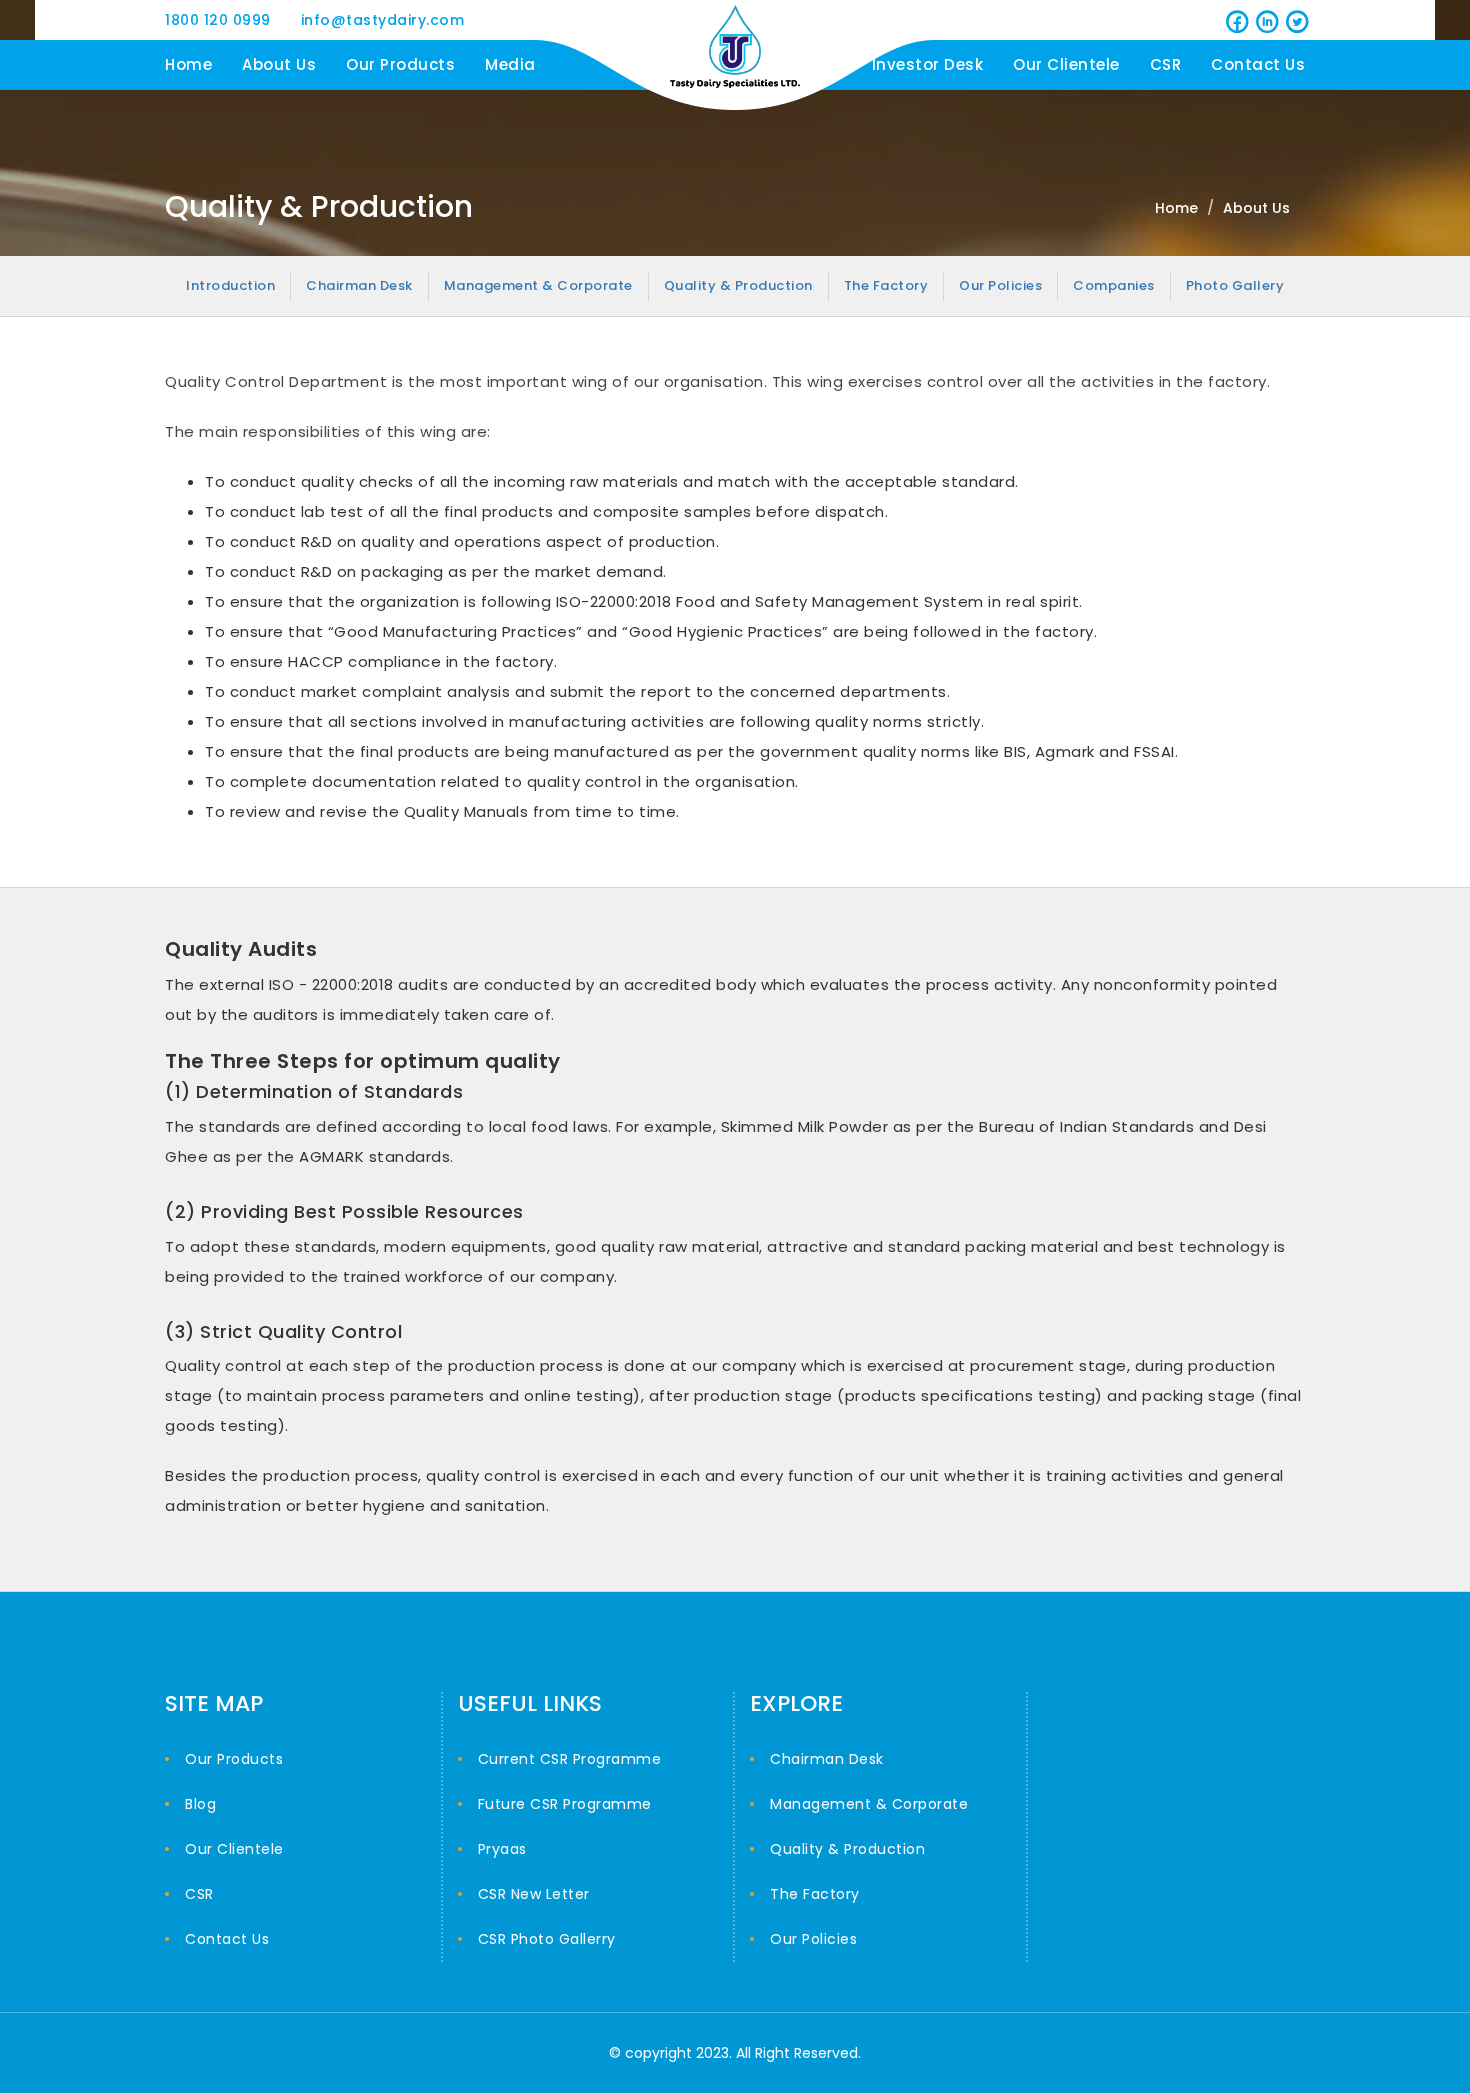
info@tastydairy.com (383, 20)
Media (510, 64)
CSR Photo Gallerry (547, 1939)
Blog (200, 1804)
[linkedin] (1265, 20)
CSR (1166, 64)
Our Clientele (1066, 64)
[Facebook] (1235, 20)
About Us (279, 64)
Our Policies (1000, 285)
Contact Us (1258, 64)
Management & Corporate (538, 285)
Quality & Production (738, 285)
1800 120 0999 (218, 20)
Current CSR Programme (570, 1759)
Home (188, 64)
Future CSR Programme (565, 1804)
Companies (1114, 285)
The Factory (886, 285)
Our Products (400, 64)
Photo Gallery (1235, 285)
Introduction (230, 285)
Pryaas (502, 1849)
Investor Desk (928, 64)
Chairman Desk (359, 285)
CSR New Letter (534, 1894)
